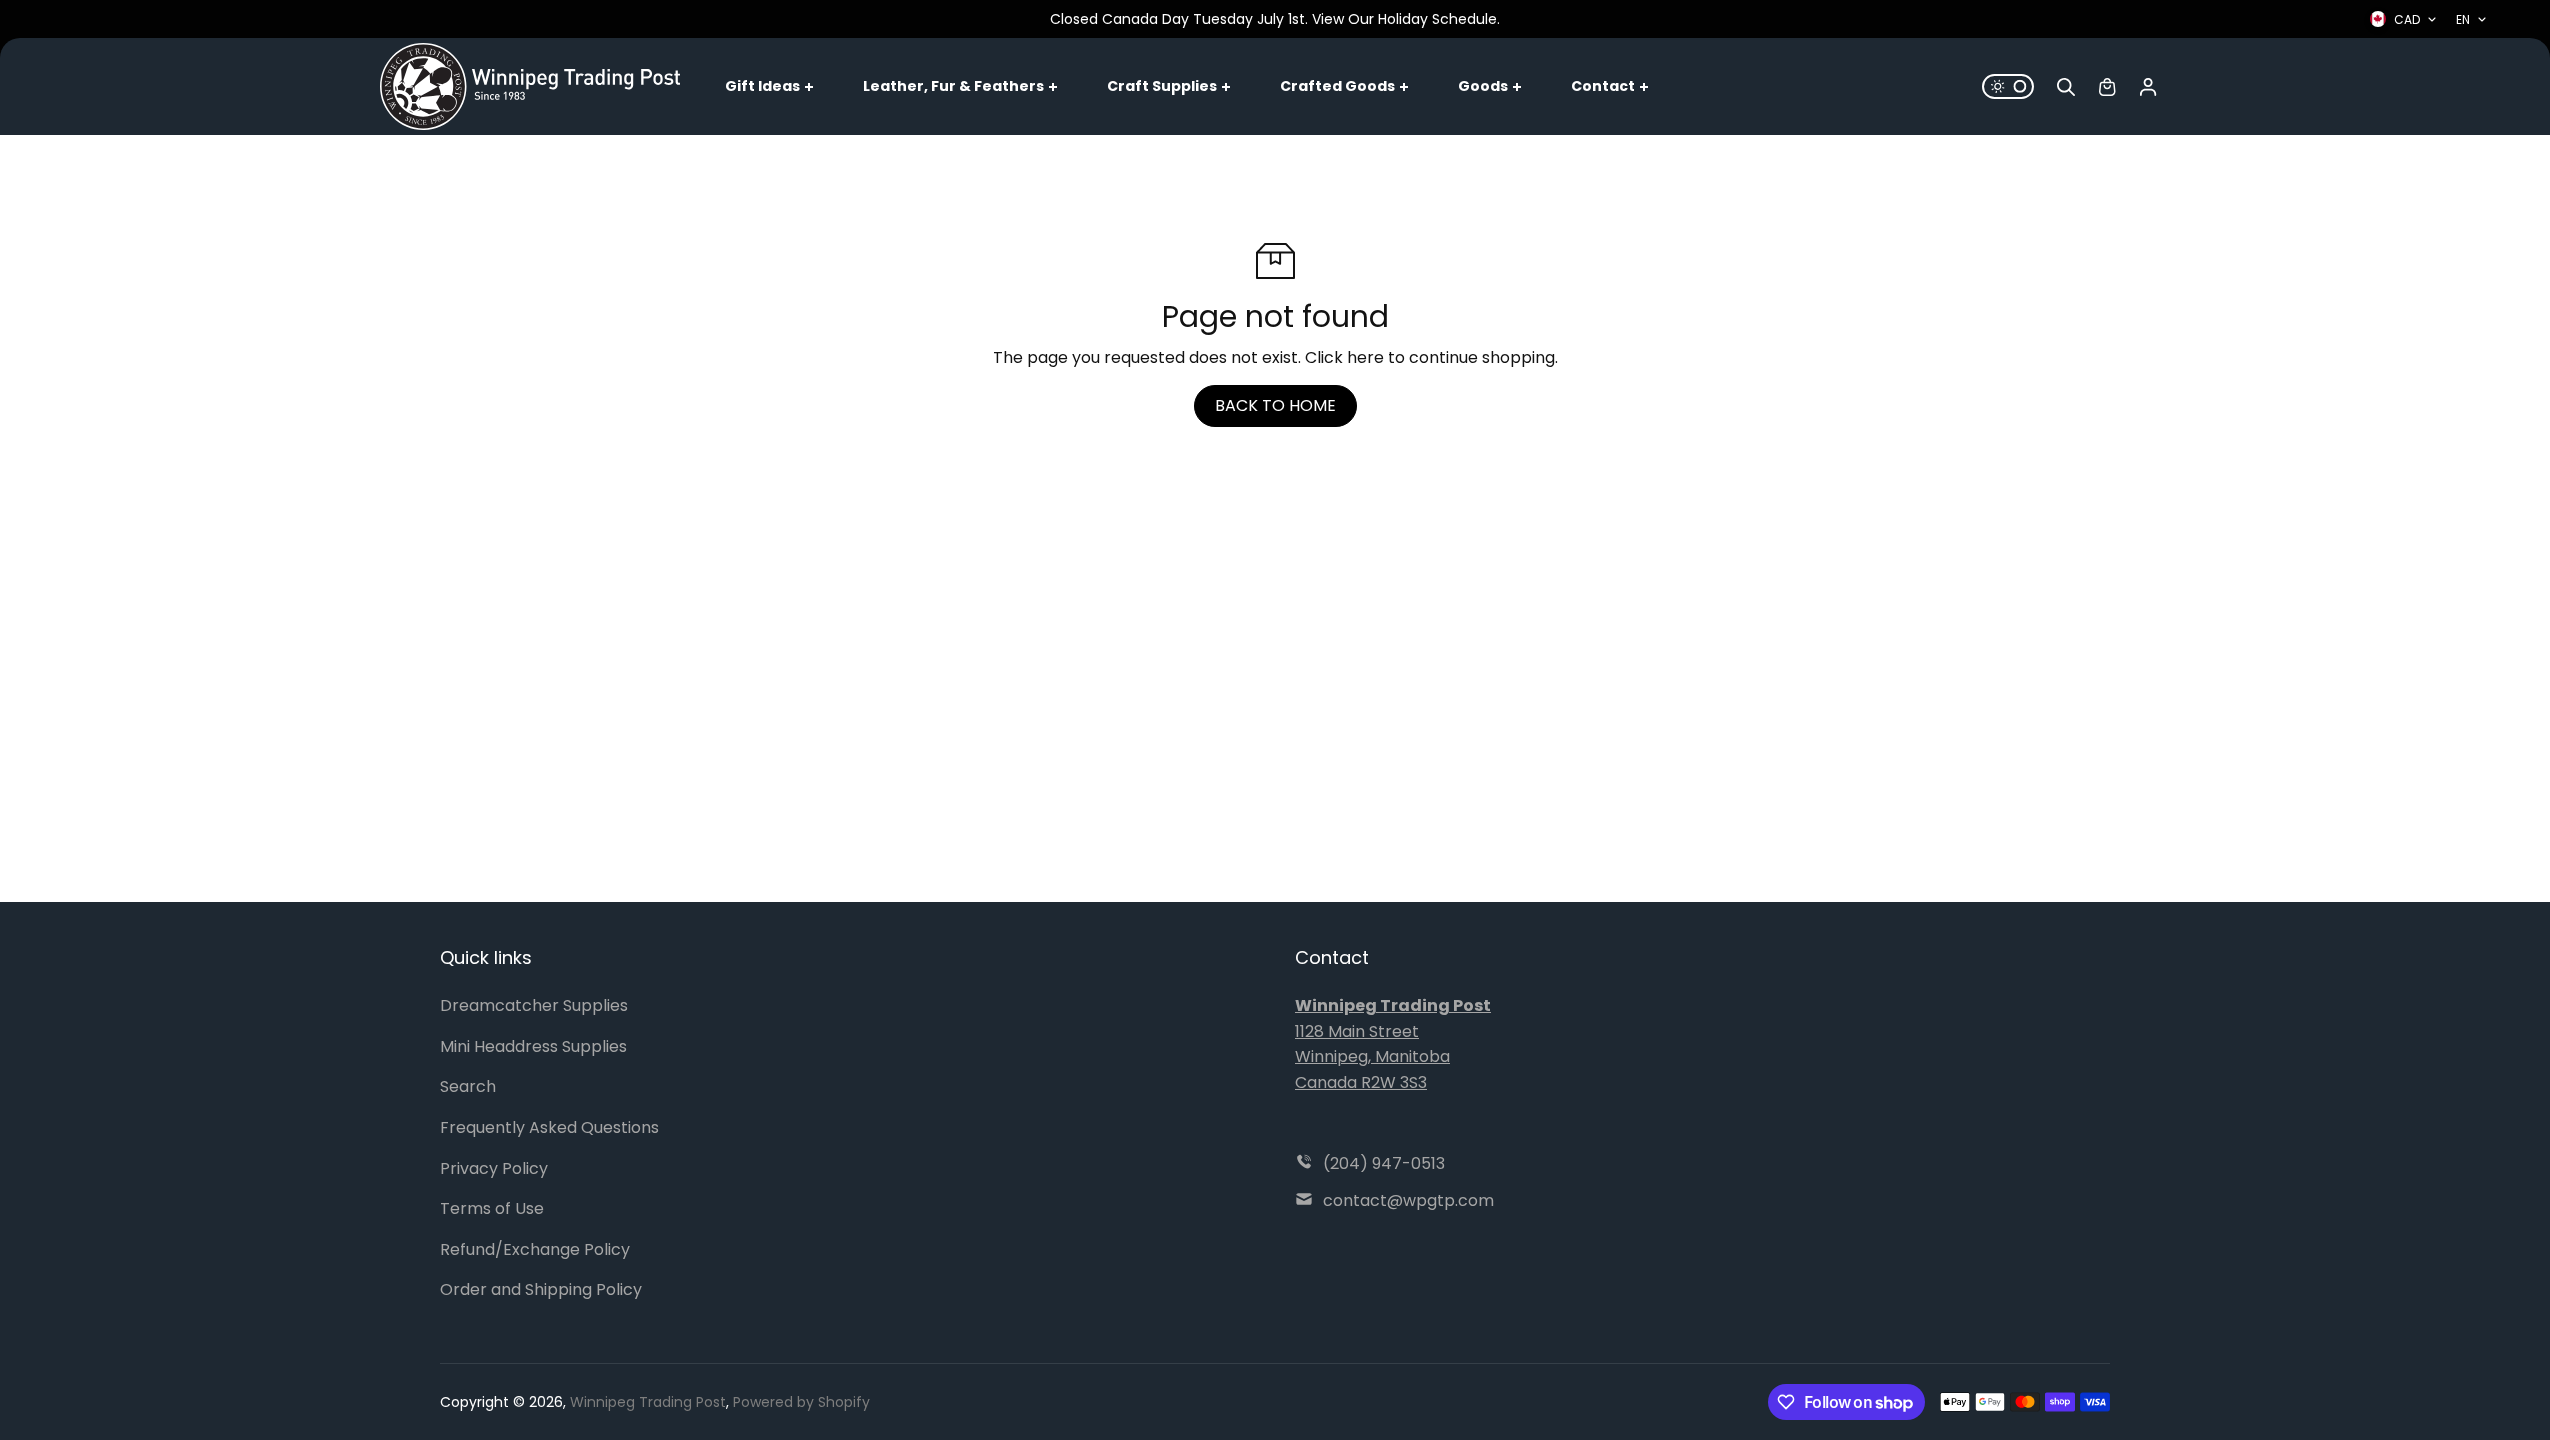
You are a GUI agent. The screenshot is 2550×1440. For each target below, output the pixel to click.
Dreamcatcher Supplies (534, 1005)
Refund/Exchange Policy (535, 1249)
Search (468, 1086)
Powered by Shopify (801, 1402)
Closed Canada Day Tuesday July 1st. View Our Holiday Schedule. (1275, 19)
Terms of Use (492, 1208)
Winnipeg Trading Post (648, 1402)
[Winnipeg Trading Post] (530, 86)
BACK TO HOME (1275, 405)
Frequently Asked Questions (549, 1127)
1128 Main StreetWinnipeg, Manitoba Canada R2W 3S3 (1393, 1044)
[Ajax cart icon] (2107, 87)
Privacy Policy (494, 1168)
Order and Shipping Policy (541, 1289)
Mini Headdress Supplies (533, 1046)
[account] (2148, 87)
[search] (2066, 87)
